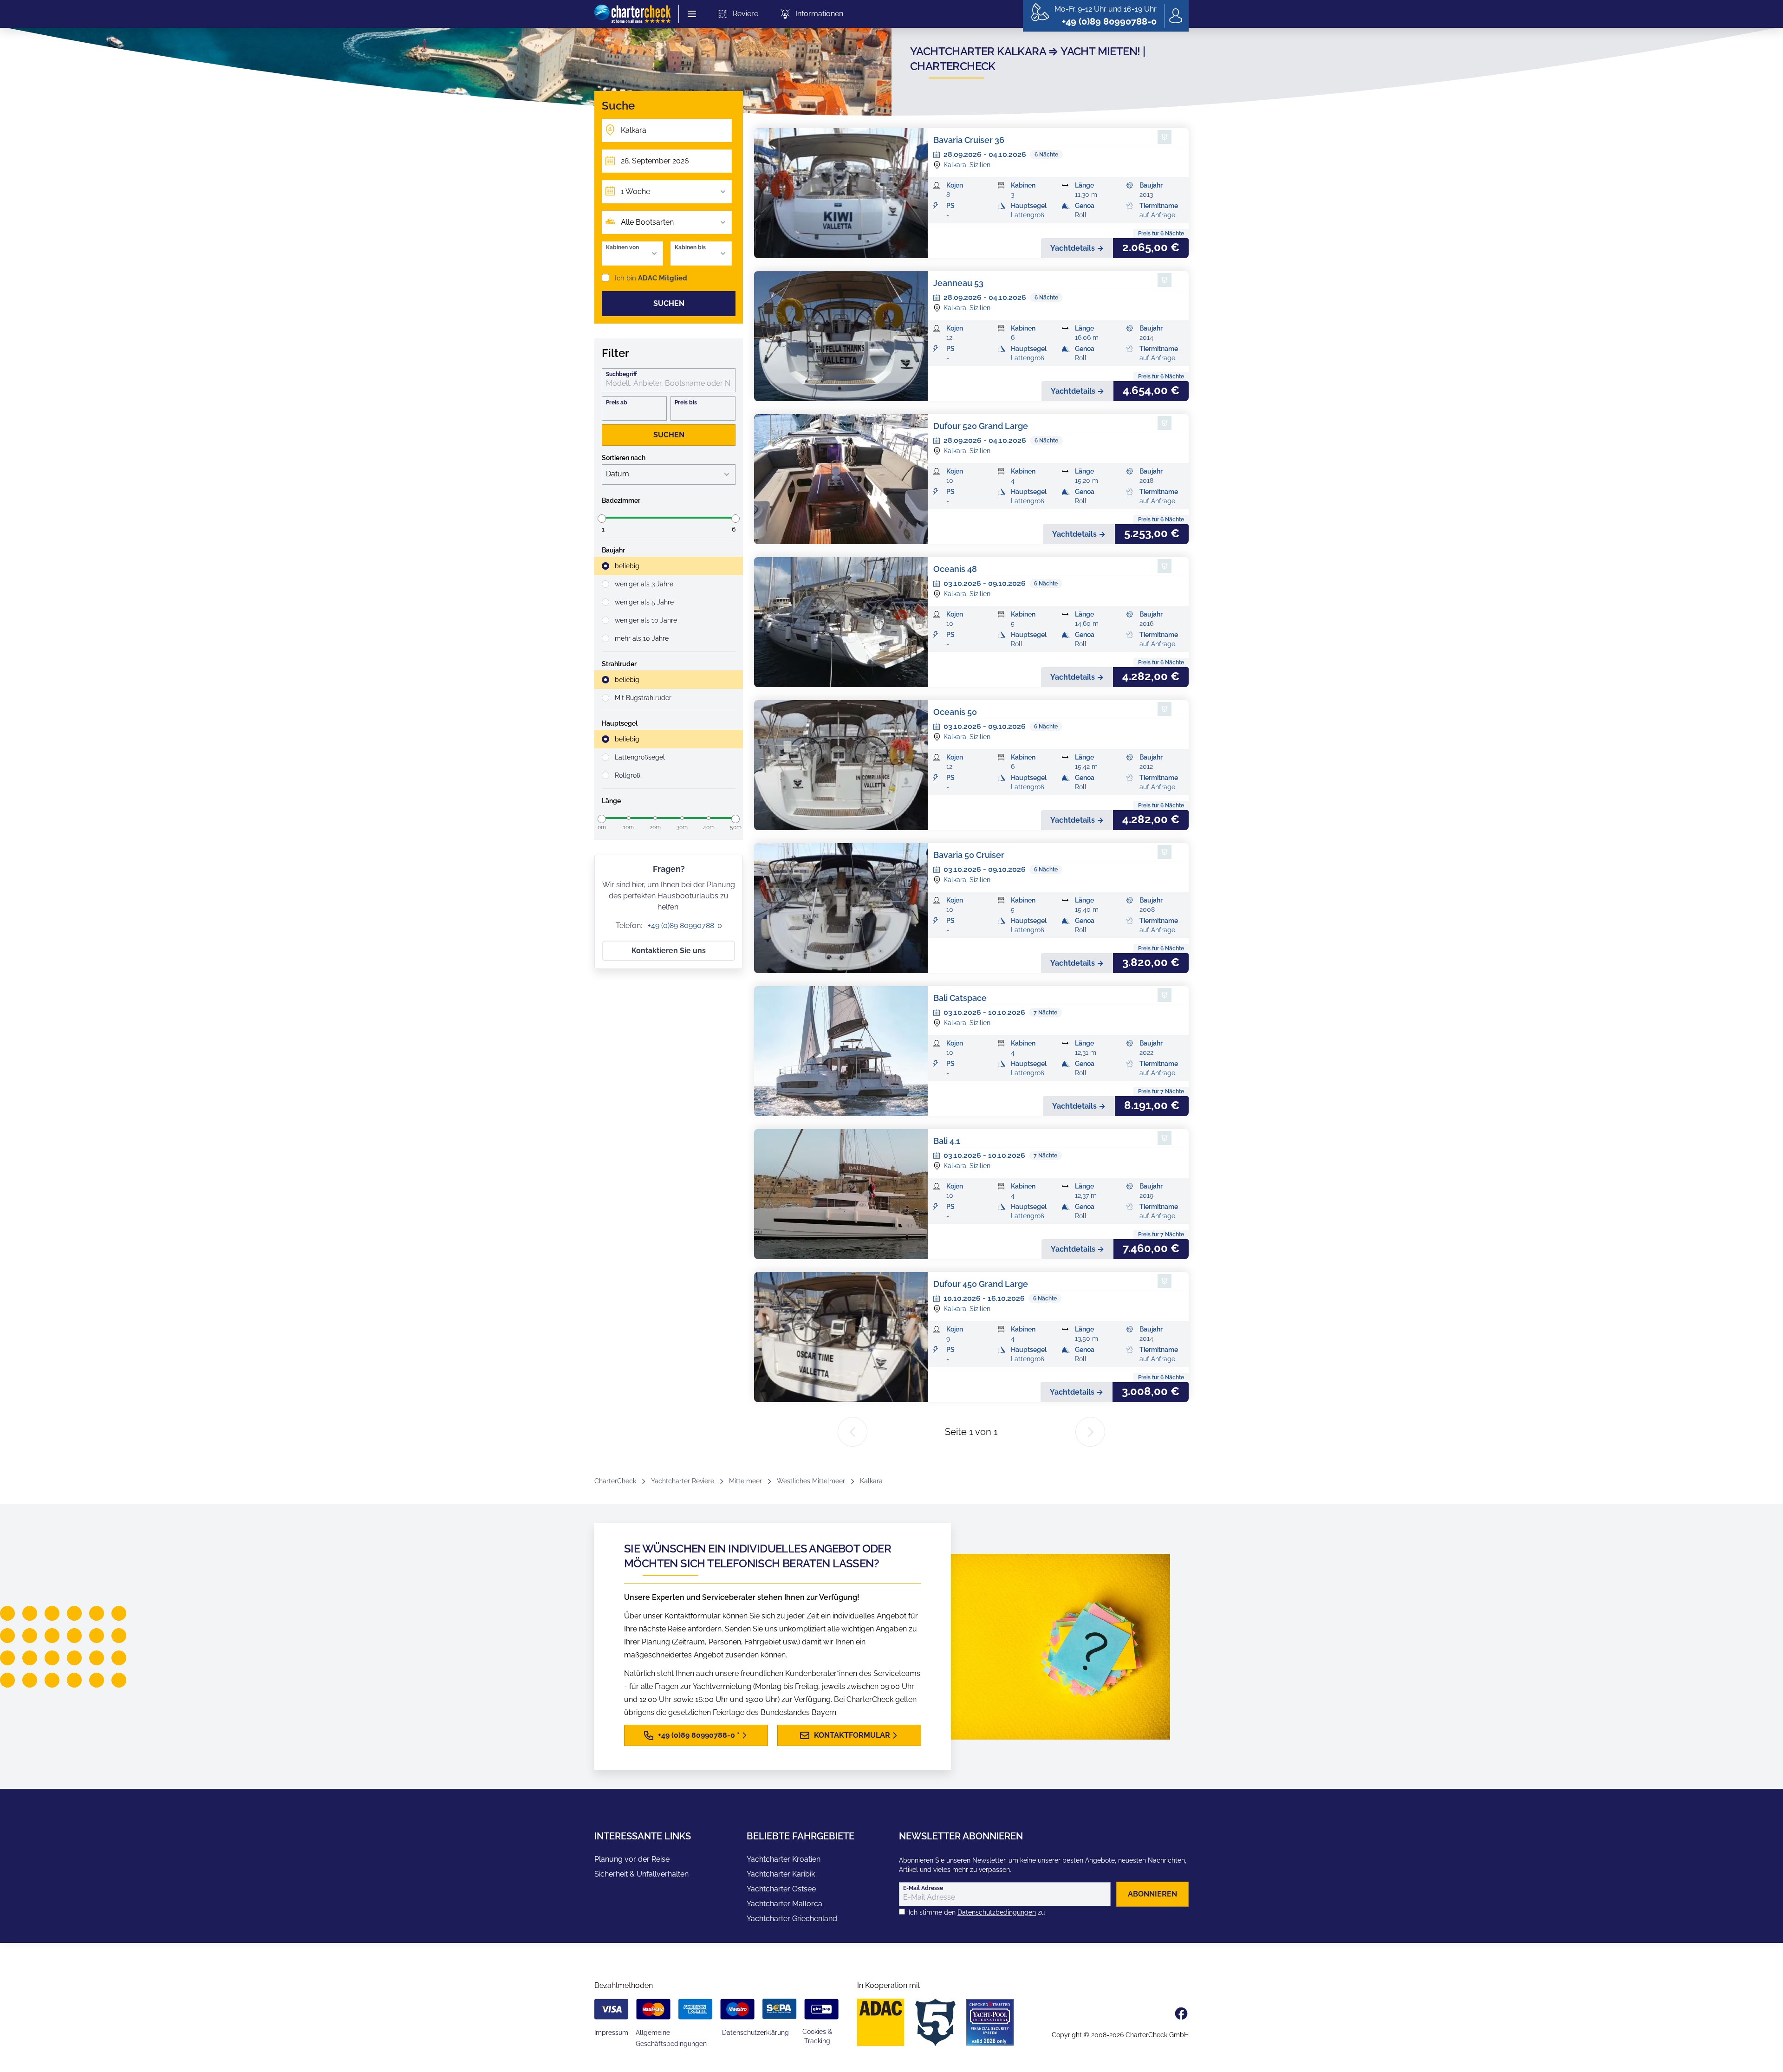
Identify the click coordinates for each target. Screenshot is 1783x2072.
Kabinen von (622, 247)
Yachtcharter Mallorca (784, 1904)
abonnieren (1152, 1894)
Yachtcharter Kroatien (784, 1859)
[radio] (669, 566)
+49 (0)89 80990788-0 (684, 926)
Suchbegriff (621, 374)
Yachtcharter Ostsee (781, 1889)
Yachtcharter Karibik (781, 1874)
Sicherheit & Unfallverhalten (641, 1874)
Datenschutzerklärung (755, 2033)
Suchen (669, 303)
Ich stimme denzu (977, 1912)
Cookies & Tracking (817, 2036)
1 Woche (635, 192)
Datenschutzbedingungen (997, 1912)
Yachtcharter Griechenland (792, 1919)
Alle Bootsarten (647, 222)
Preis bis (686, 403)
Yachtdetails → (1077, 248)
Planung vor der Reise (632, 1859)
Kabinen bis (690, 247)
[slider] (602, 519)
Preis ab (617, 403)
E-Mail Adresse (923, 1888)
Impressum (611, 2033)
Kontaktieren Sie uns (669, 951)
